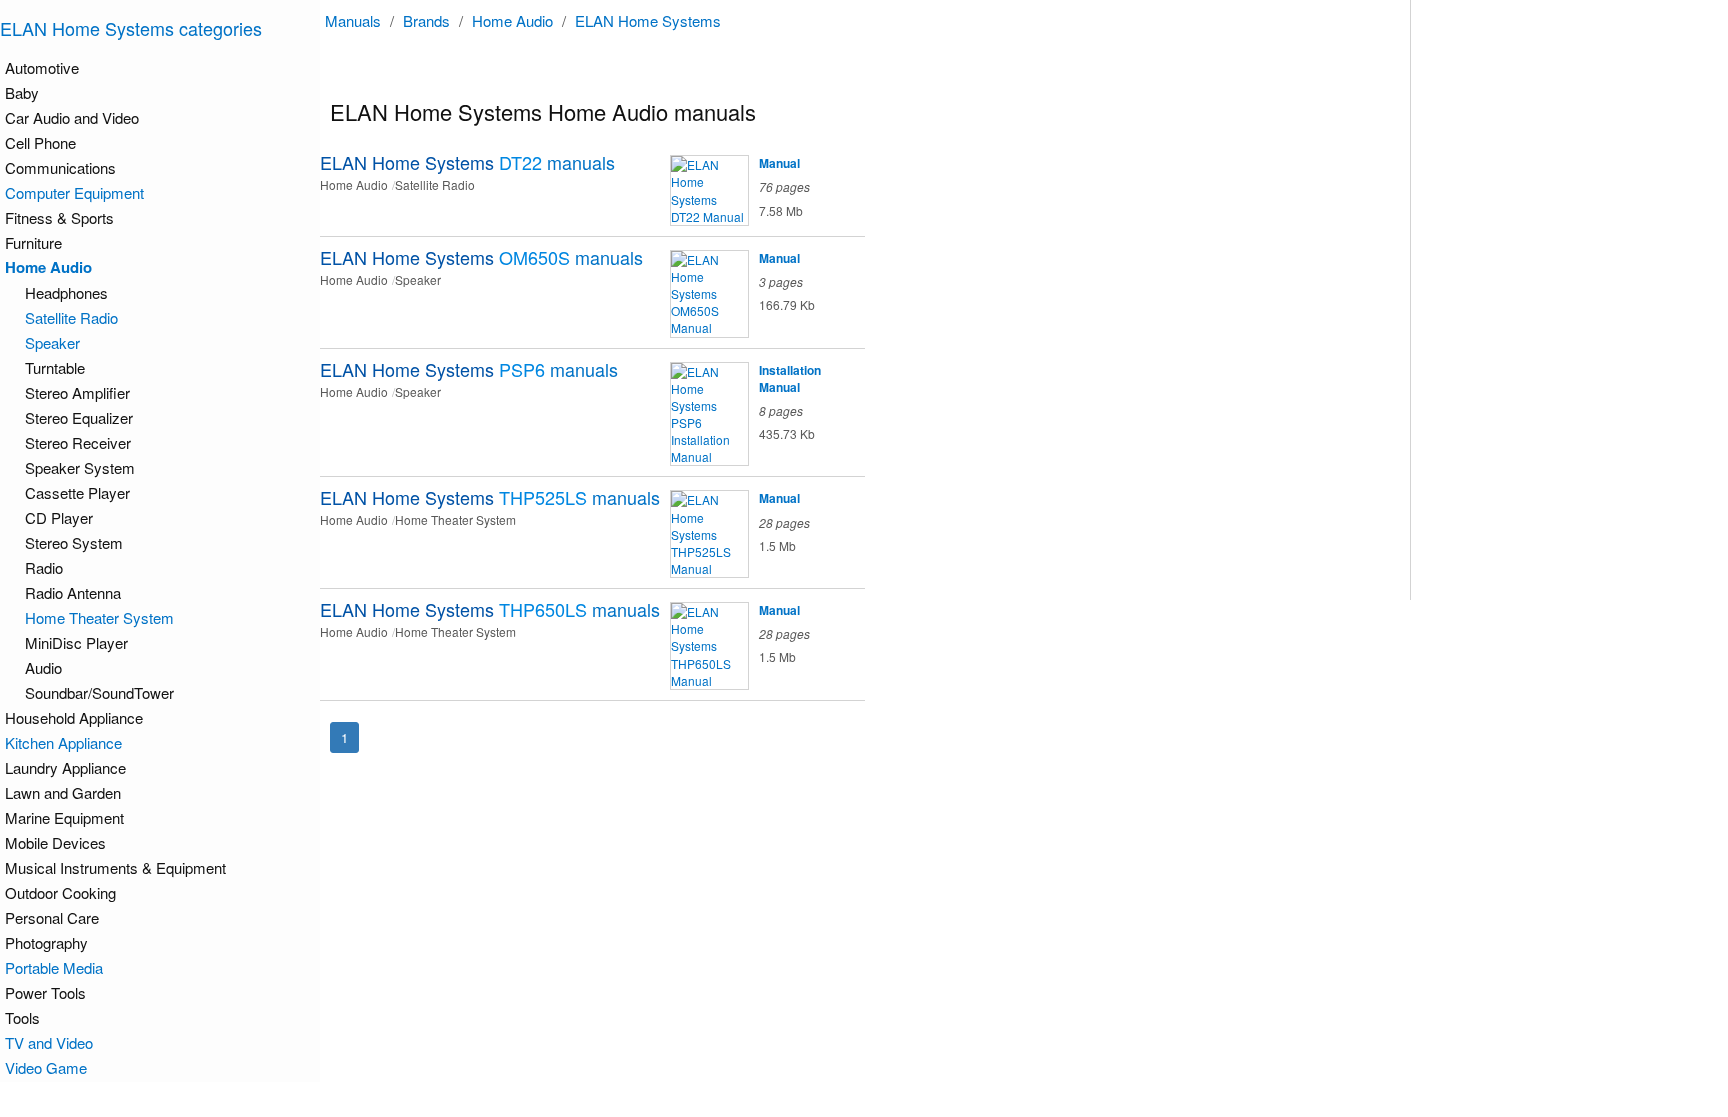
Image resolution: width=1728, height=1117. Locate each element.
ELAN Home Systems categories (131, 28)
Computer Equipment (74, 192)
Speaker (52, 342)
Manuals (353, 20)
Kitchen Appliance (63, 742)
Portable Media (54, 967)
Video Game (46, 1067)
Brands (426, 20)
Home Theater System (99, 617)
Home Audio (512, 20)
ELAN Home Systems (648, 20)
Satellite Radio (71, 317)
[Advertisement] (1532, 300)
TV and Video (49, 1042)
